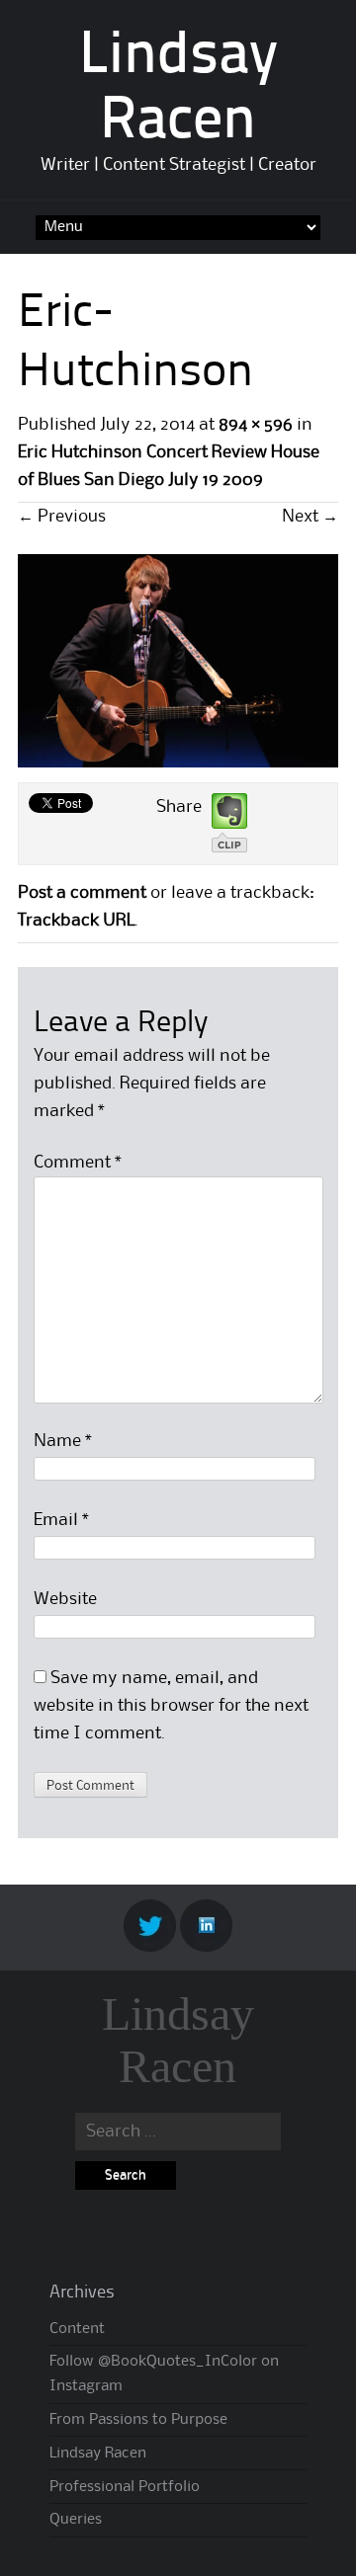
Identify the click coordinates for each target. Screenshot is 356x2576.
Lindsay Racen (178, 2040)
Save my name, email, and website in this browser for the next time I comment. (171, 1706)
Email (61, 1520)
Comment (78, 1163)
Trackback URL (76, 921)
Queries (76, 2520)
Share (179, 807)
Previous (62, 517)
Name (63, 1441)
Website (65, 1599)
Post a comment (82, 893)
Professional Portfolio (125, 2487)
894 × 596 (256, 425)
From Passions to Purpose (138, 2420)
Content (77, 2329)
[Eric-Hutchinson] (178, 763)
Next (310, 517)
